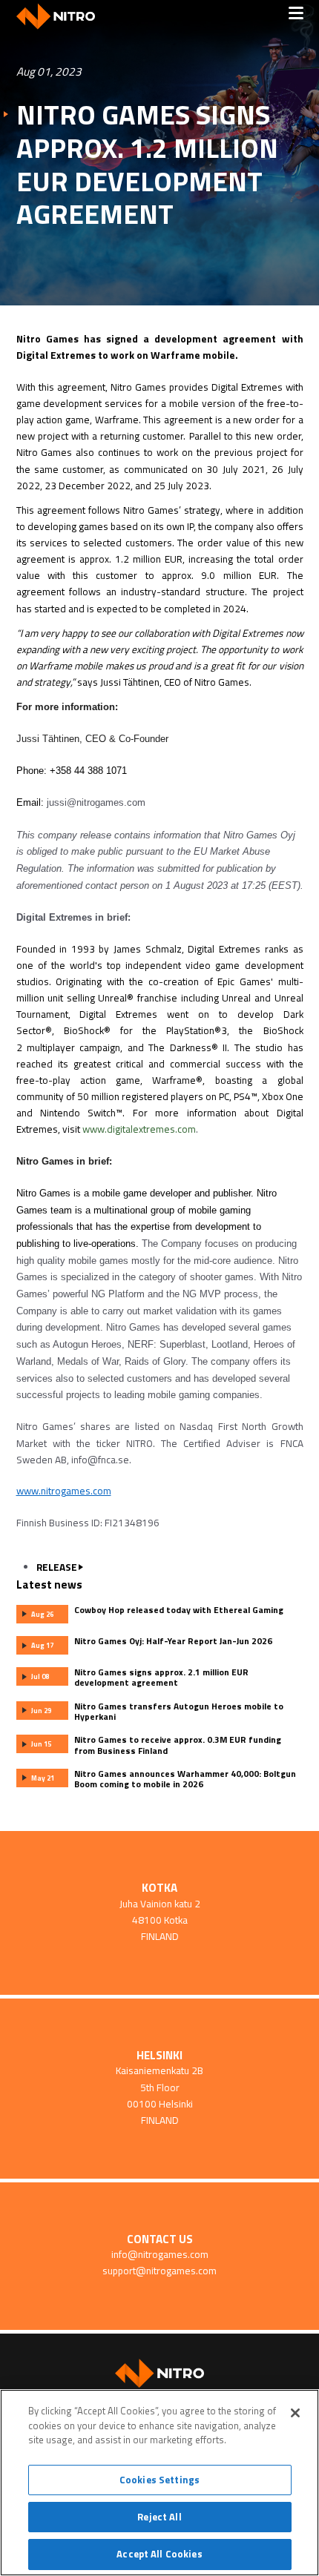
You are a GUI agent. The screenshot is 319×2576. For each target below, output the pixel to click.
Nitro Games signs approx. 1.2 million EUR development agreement (147, 165)
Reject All (159, 2517)
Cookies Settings (159, 2480)
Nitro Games (61, 17)
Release (57, 1567)
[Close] (295, 2413)
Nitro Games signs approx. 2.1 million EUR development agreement (161, 1678)
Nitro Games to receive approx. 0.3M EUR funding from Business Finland (178, 1745)
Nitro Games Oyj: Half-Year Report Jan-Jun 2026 (173, 1641)
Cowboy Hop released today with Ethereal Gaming (179, 1610)
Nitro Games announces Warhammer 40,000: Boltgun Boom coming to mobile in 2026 (185, 1779)
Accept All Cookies (159, 2554)
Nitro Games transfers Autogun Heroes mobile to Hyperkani (179, 1712)
